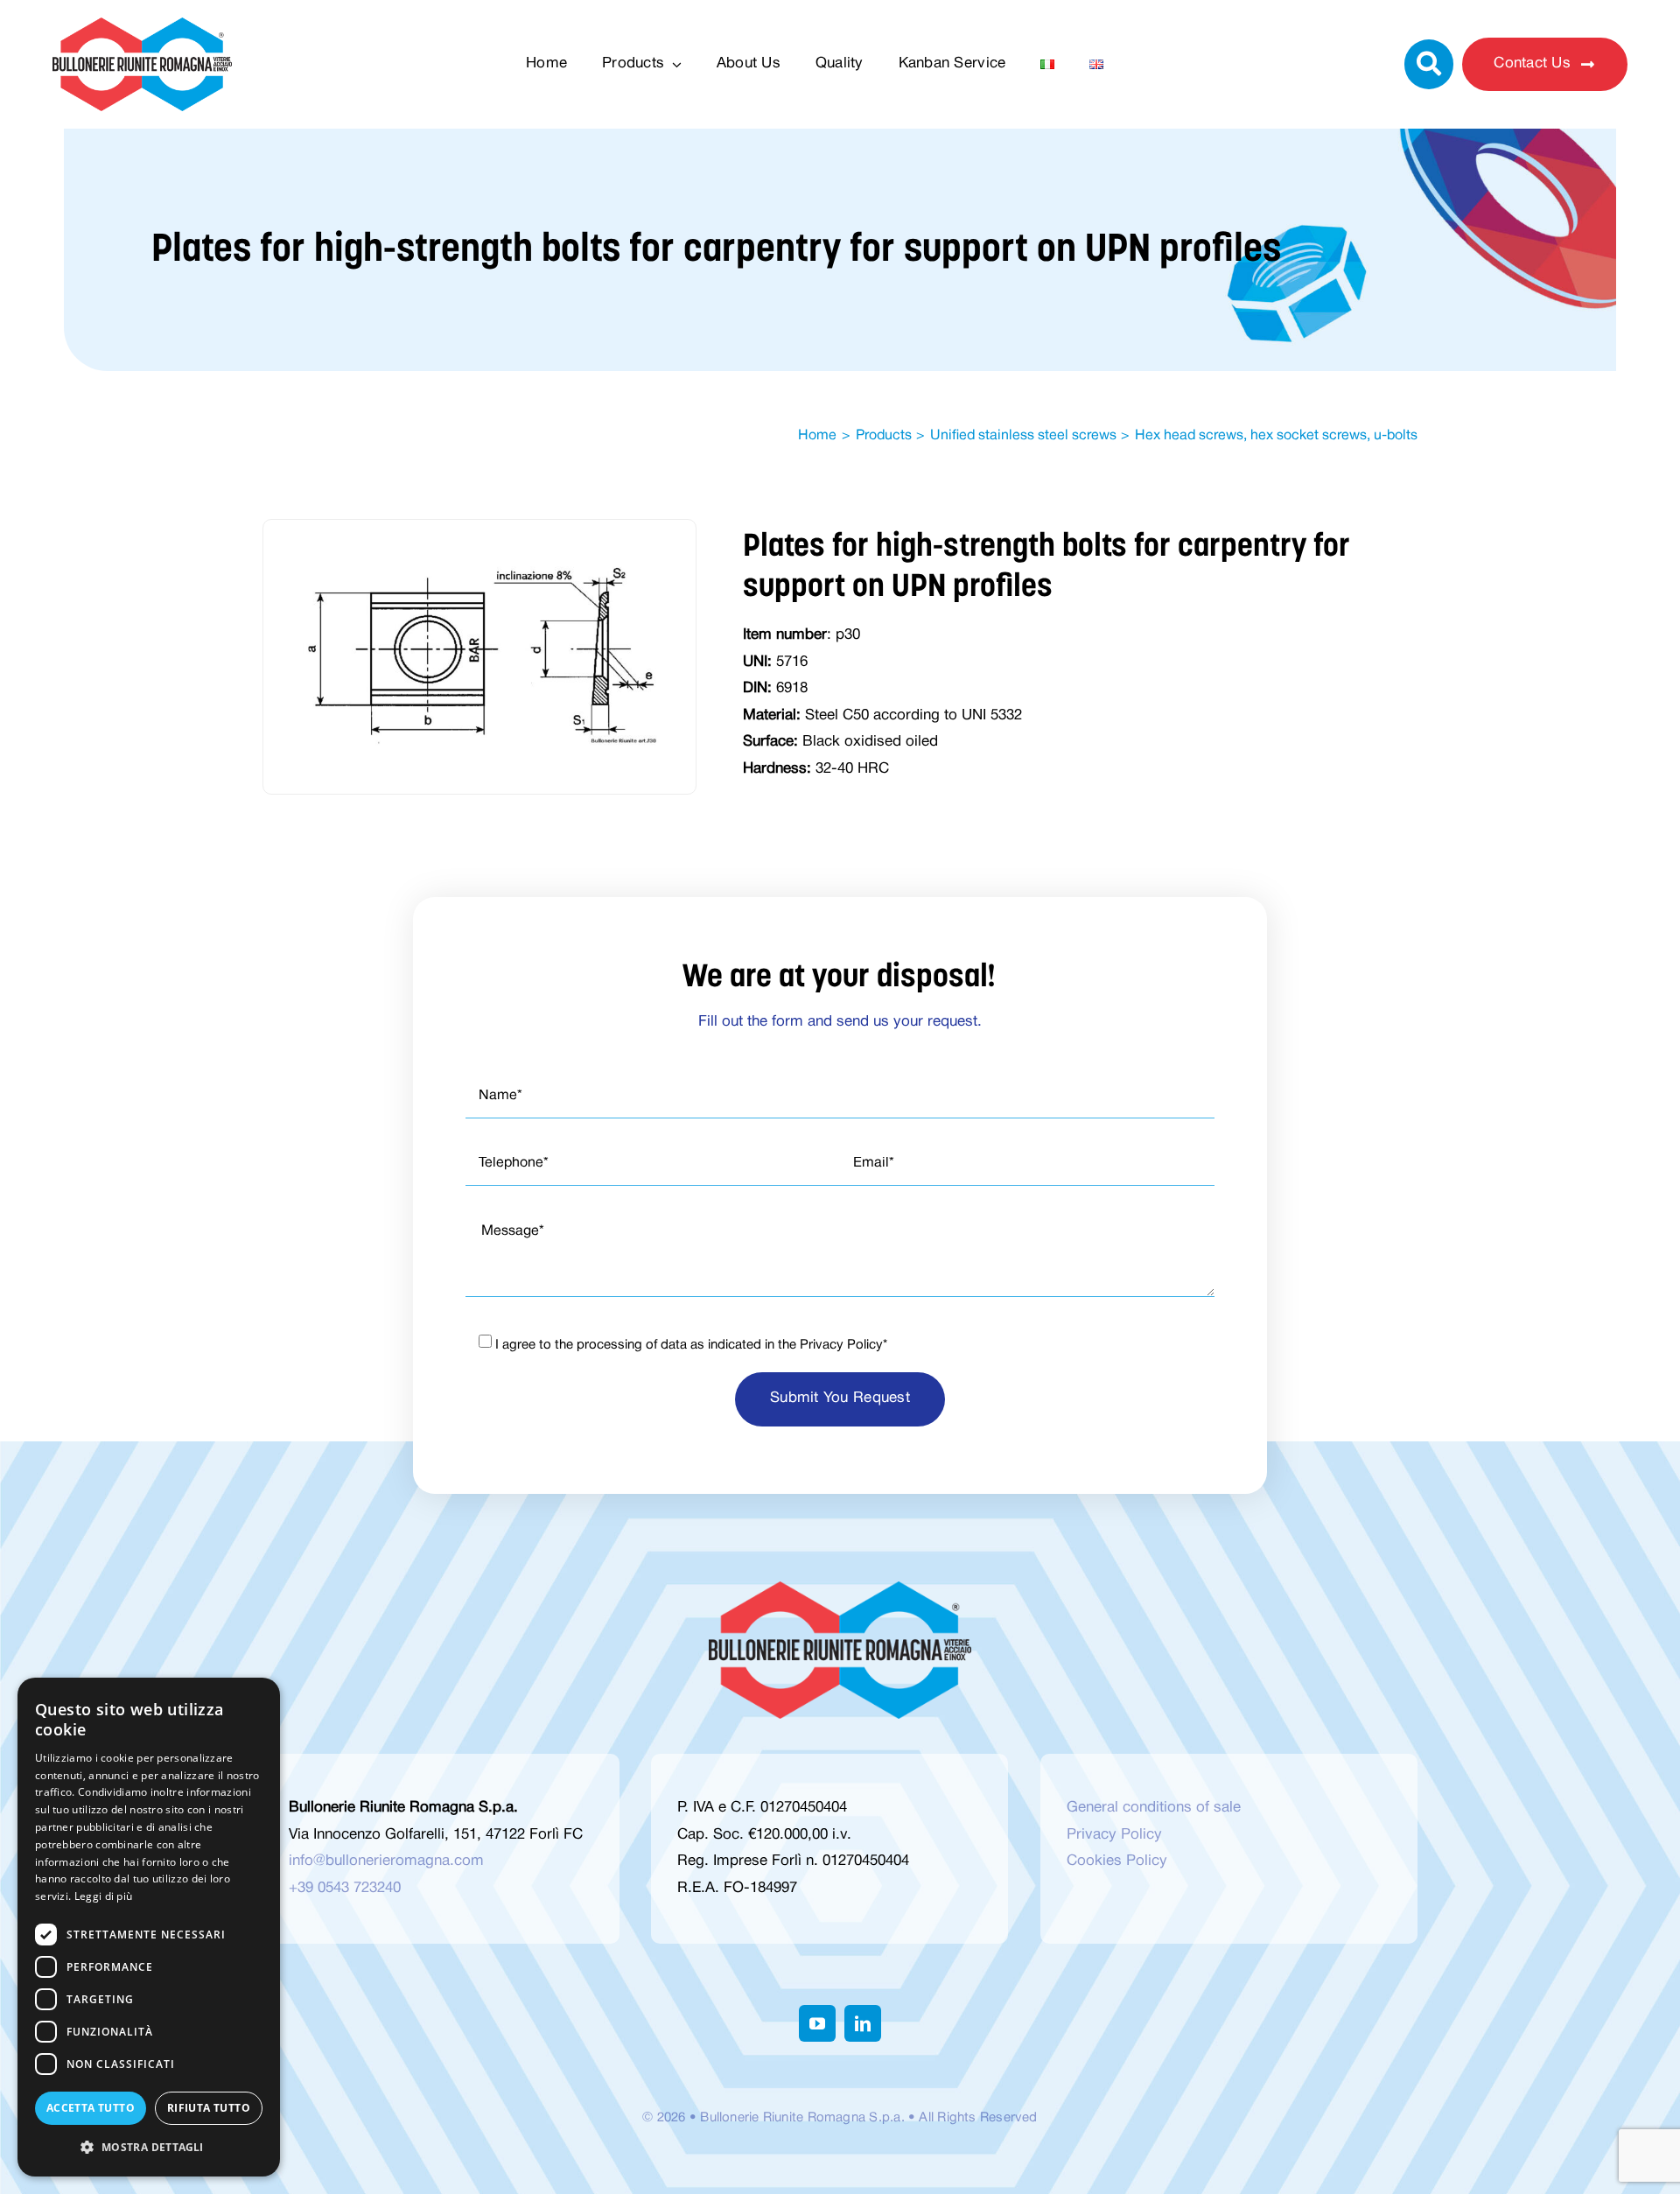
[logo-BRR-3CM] (142, 25)
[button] (149, 2148)
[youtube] (817, 2023)
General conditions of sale (1154, 1808)
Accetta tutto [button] (91, 2108)
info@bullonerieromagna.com (386, 1861)
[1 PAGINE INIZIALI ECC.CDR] (479, 568)
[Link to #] (1429, 64)
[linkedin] (863, 2023)
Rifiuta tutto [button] (209, 2108)
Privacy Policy (841, 1345)
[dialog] (149, 1927)
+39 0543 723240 (345, 1888)
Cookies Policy (1117, 1861)
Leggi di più (104, 1896)
